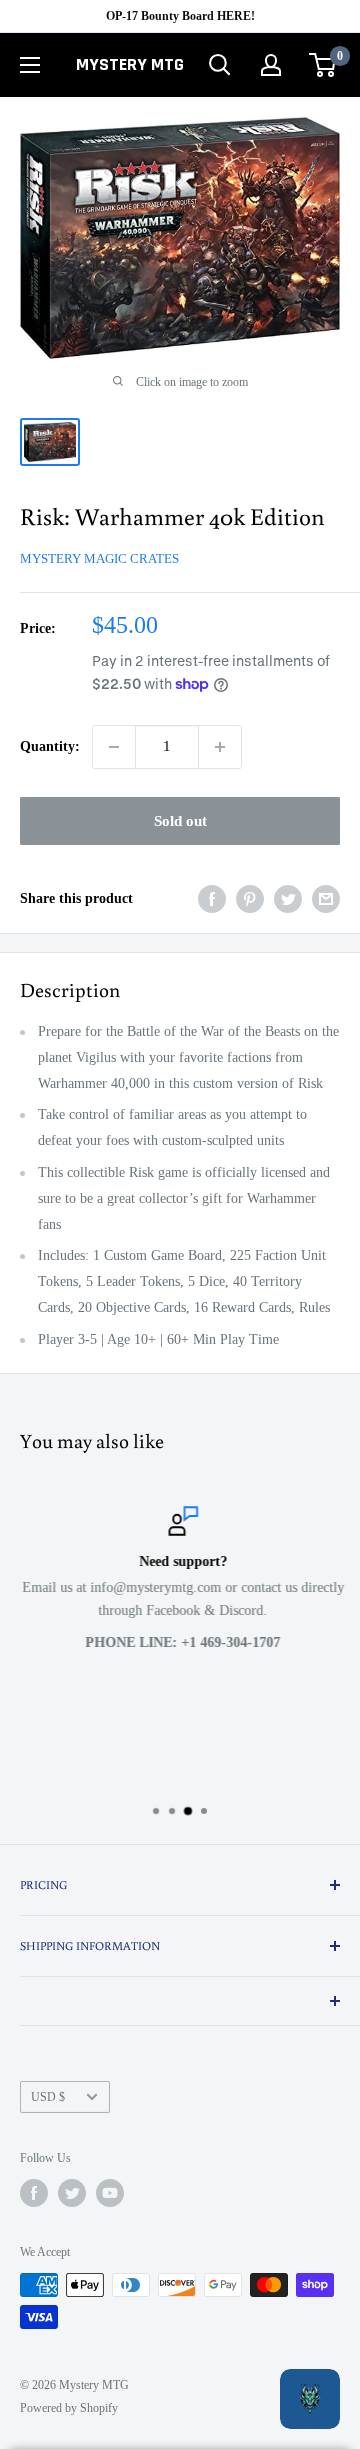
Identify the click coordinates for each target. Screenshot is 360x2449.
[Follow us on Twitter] (72, 2193)
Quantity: (50, 746)
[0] (323, 65)
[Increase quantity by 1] (220, 747)
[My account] (271, 65)
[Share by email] (326, 899)
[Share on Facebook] (212, 899)
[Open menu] (30, 65)
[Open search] (220, 65)
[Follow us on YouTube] (110, 2193)
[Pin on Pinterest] (250, 899)
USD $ (48, 2097)
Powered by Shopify (69, 2408)
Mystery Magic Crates (99, 558)
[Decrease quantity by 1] (114, 747)
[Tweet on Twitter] (288, 899)
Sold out (180, 821)
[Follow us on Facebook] (34, 2193)
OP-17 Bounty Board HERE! (180, 16)
